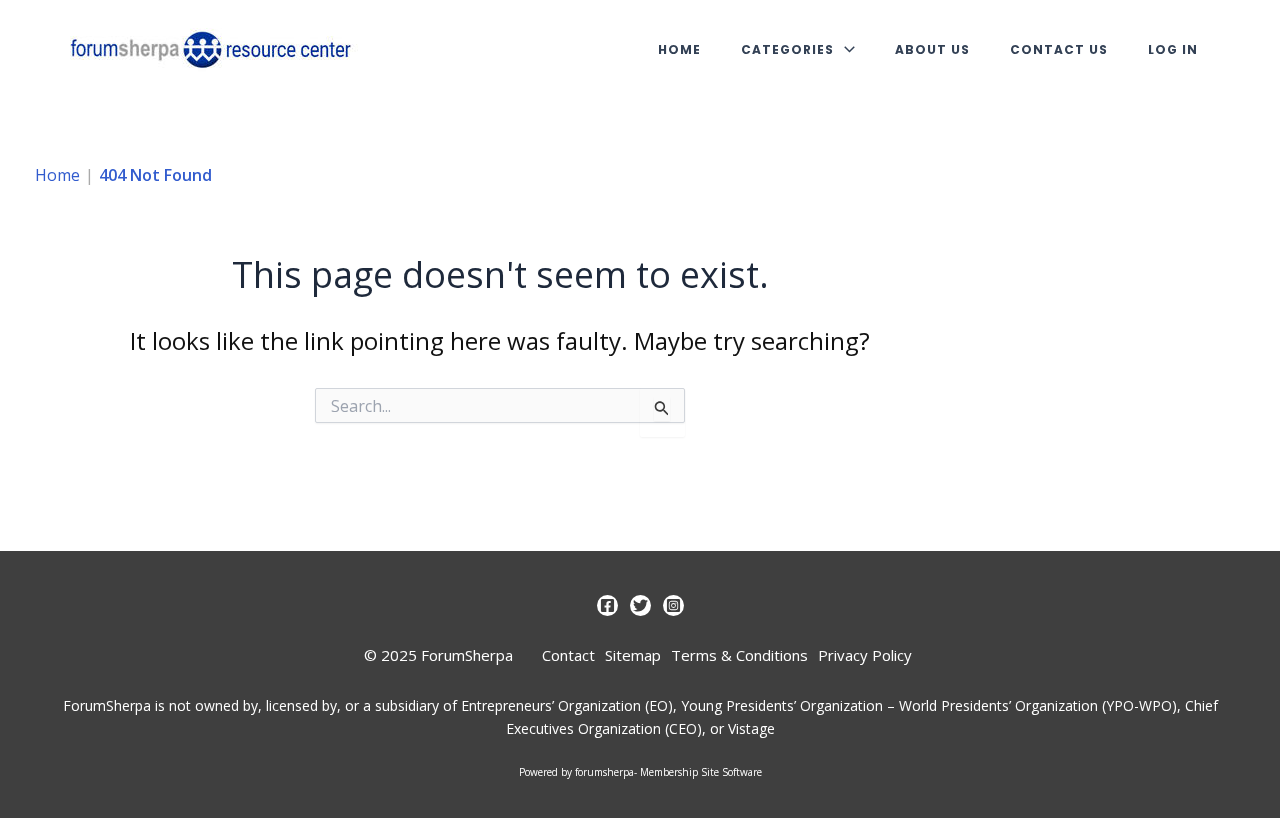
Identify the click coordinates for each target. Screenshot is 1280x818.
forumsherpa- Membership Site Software (668, 772)
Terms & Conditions (739, 655)
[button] (844, 49)
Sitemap (633, 655)
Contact (568, 655)
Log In (1173, 49)
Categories (787, 49)
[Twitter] (640, 605)
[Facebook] (607, 605)
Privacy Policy (865, 655)
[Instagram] (673, 605)
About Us (932, 49)
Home (679, 49)
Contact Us (1059, 49)
